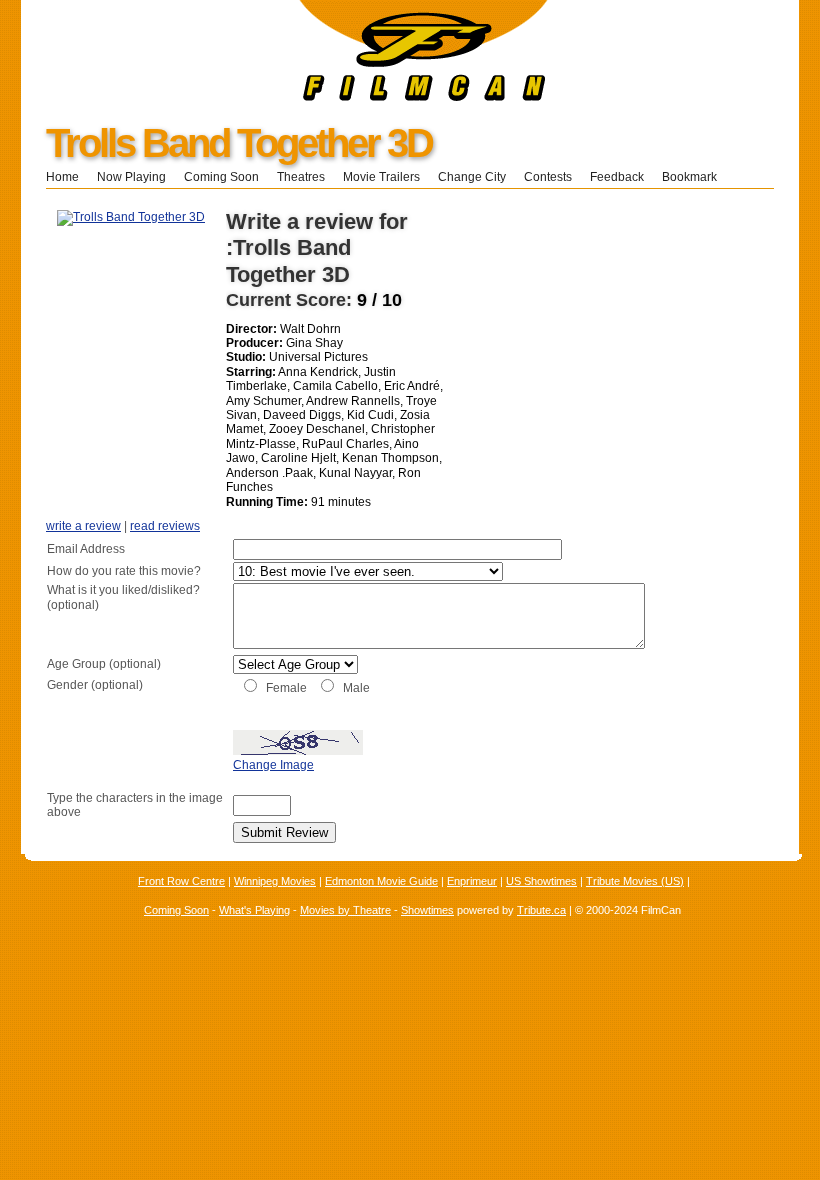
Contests (548, 177)
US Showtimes (541, 881)
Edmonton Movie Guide (381, 881)
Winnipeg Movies (275, 881)
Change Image (273, 765)
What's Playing (254, 910)
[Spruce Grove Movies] (284, 97)
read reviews (165, 526)
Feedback (617, 177)
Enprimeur (472, 881)
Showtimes (427, 910)
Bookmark (695, 177)
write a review (83, 526)
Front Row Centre (181, 881)
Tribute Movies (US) (635, 881)
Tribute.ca (541, 910)
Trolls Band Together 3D (239, 143)
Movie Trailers (381, 177)
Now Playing (131, 177)
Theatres (301, 177)
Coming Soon (221, 177)
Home (62, 177)
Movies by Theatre (345, 910)
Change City (472, 177)
